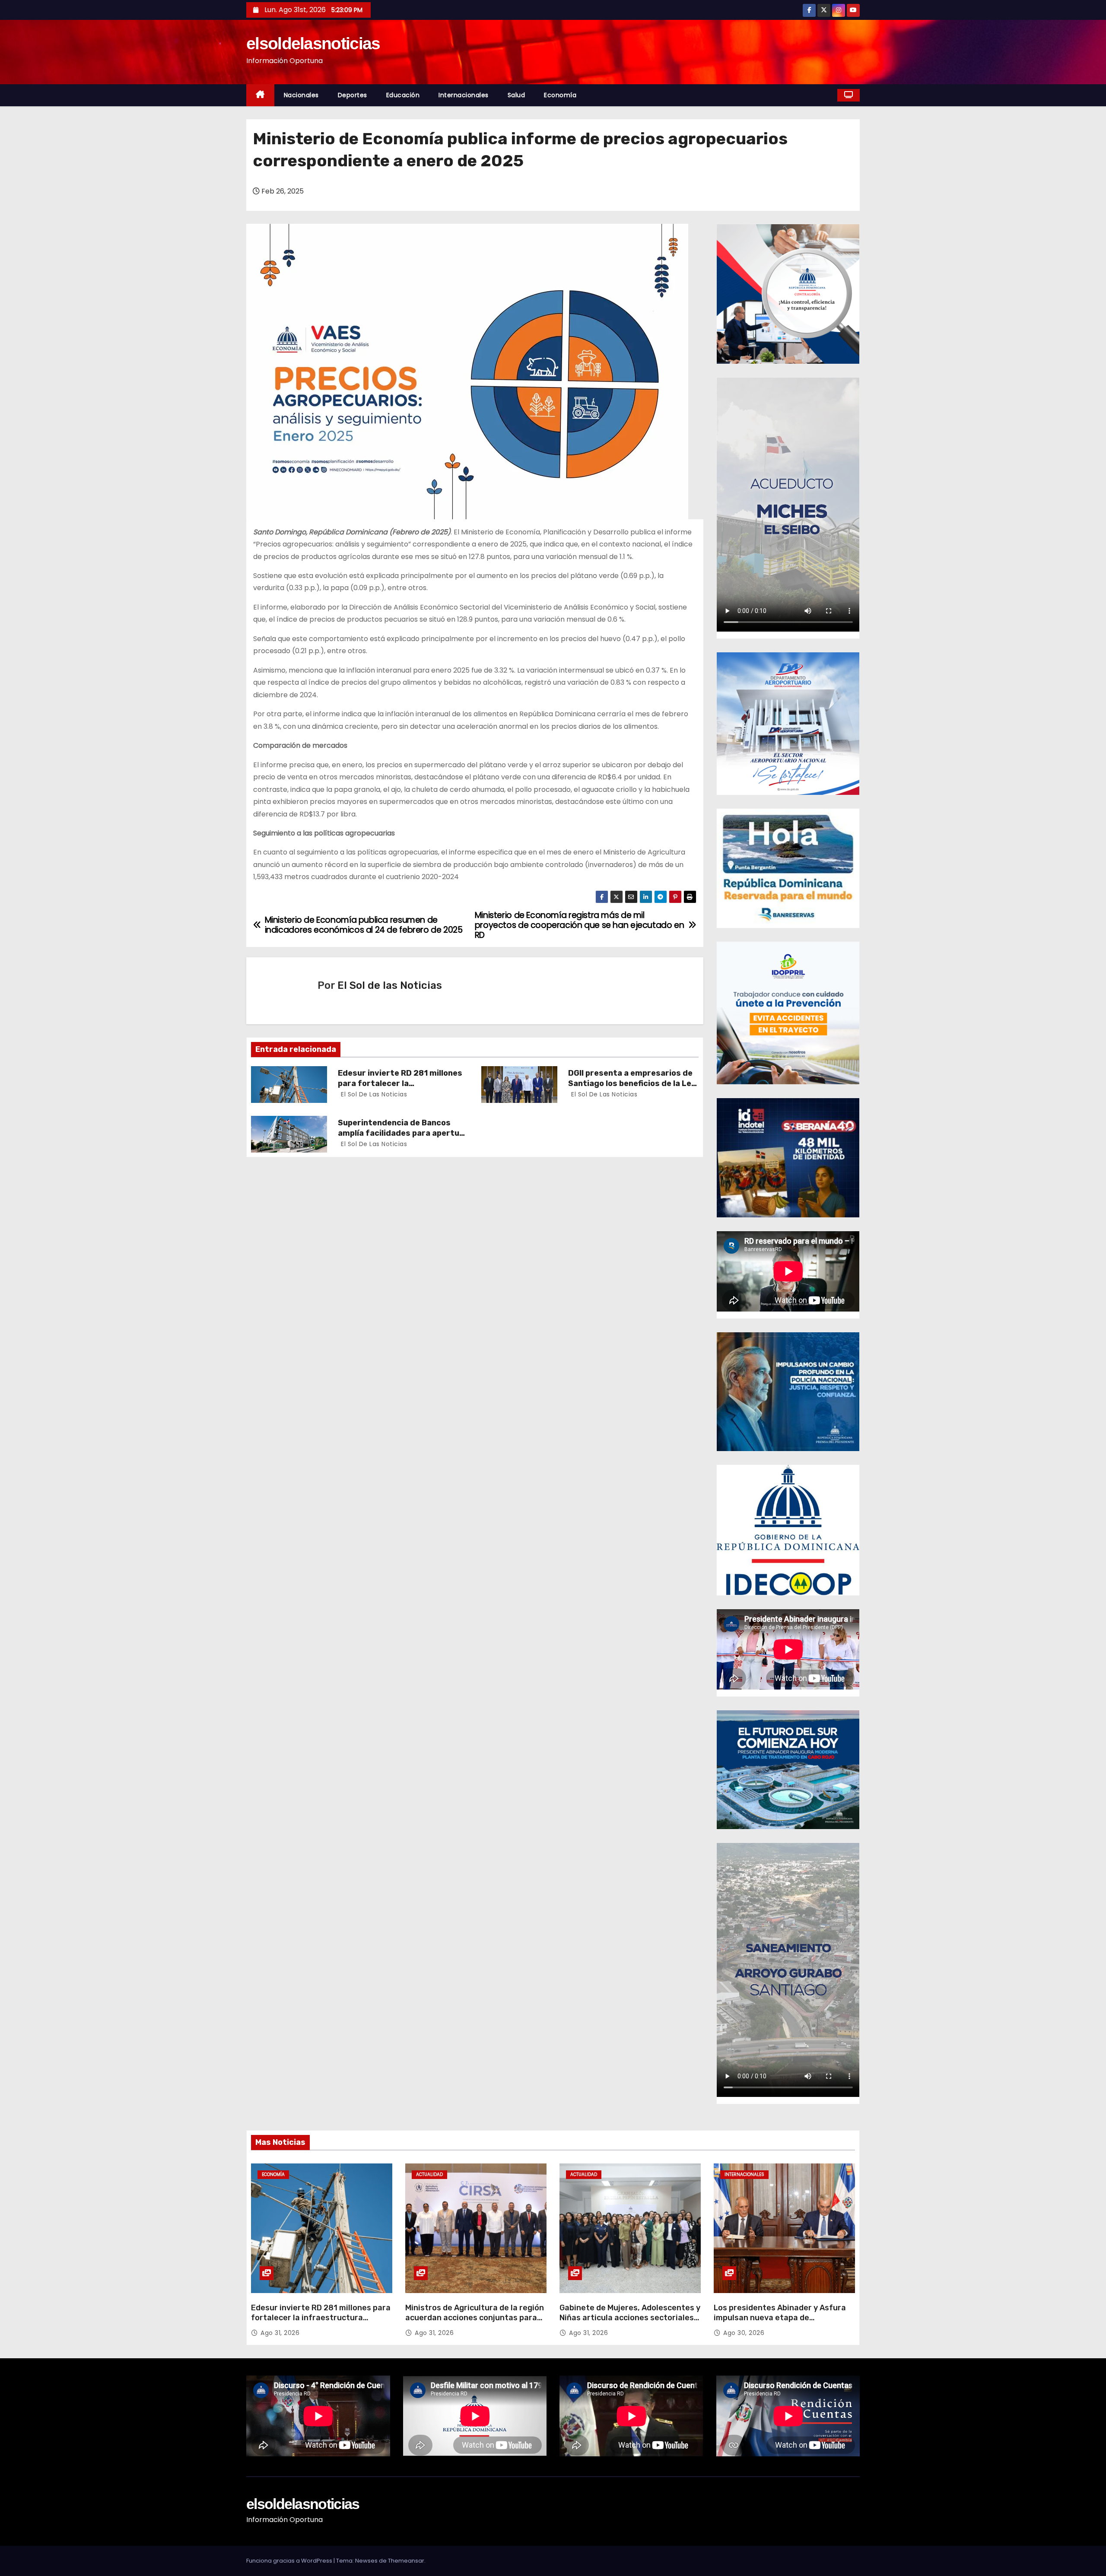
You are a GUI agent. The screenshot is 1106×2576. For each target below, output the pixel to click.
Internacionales (464, 95)
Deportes (353, 95)
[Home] (260, 95)
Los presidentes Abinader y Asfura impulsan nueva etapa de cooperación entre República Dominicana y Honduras (780, 2323)
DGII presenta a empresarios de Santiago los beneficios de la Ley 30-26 (632, 1083)
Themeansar (406, 2561)
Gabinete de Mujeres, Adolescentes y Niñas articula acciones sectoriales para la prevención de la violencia (630, 2318)
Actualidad (429, 2174)
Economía (560, 95)
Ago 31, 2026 (280, 2333)
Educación (403, 95)
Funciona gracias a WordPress (290, 2561)
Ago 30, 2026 (744, 2333)
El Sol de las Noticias (390, 985)
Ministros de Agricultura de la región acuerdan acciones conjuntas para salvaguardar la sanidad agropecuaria (475, 2323)
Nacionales (301, 95)
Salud (516, 95)
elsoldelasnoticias (313, 43)
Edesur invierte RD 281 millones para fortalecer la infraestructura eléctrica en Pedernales (321, 2318)
